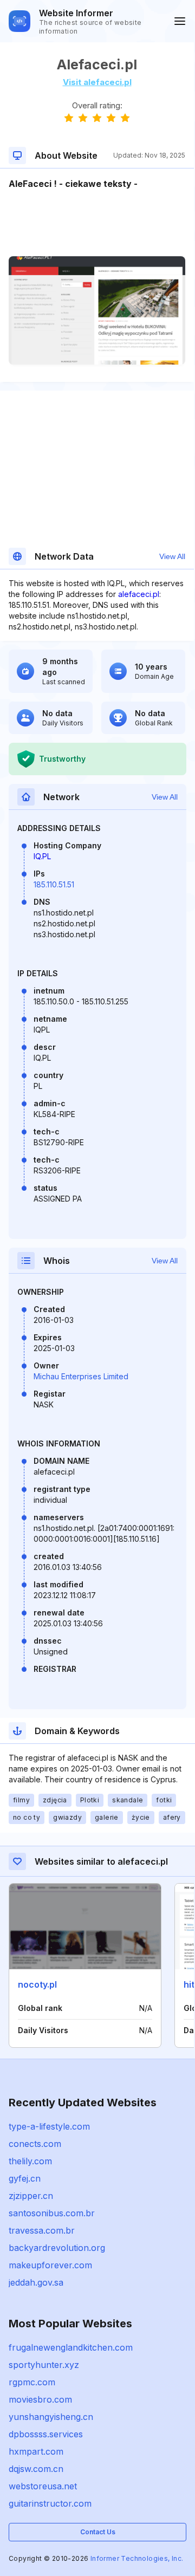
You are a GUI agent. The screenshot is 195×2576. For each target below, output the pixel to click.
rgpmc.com (32, 2382)
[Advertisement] (97, 223)
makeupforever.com (50, 2265)
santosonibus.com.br (52, 2213)
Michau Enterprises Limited (81, 1376)
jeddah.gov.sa (36, 2282)
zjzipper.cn (31, 2196)
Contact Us (98, 2532)
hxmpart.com (36, 2451)
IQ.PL (42, 856)
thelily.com (30, 2161)
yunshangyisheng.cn (51, 2417)
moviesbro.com (40, 2399)
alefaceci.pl (139, 594)
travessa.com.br (42, 2230)
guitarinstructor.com (50, 2503)
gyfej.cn (25, 2178)
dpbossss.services (46, 2434)
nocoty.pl (37, 1984)
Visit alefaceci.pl (97, 82)
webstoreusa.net (43, 2486)
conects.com (35, 2144)
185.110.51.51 (54, 884)
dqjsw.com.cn (36, 2469)
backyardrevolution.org (57, 2248)
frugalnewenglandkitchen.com (71, 2347)
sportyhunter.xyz (44, 2365)
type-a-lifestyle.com (49, 2126)
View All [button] (172, 556)
